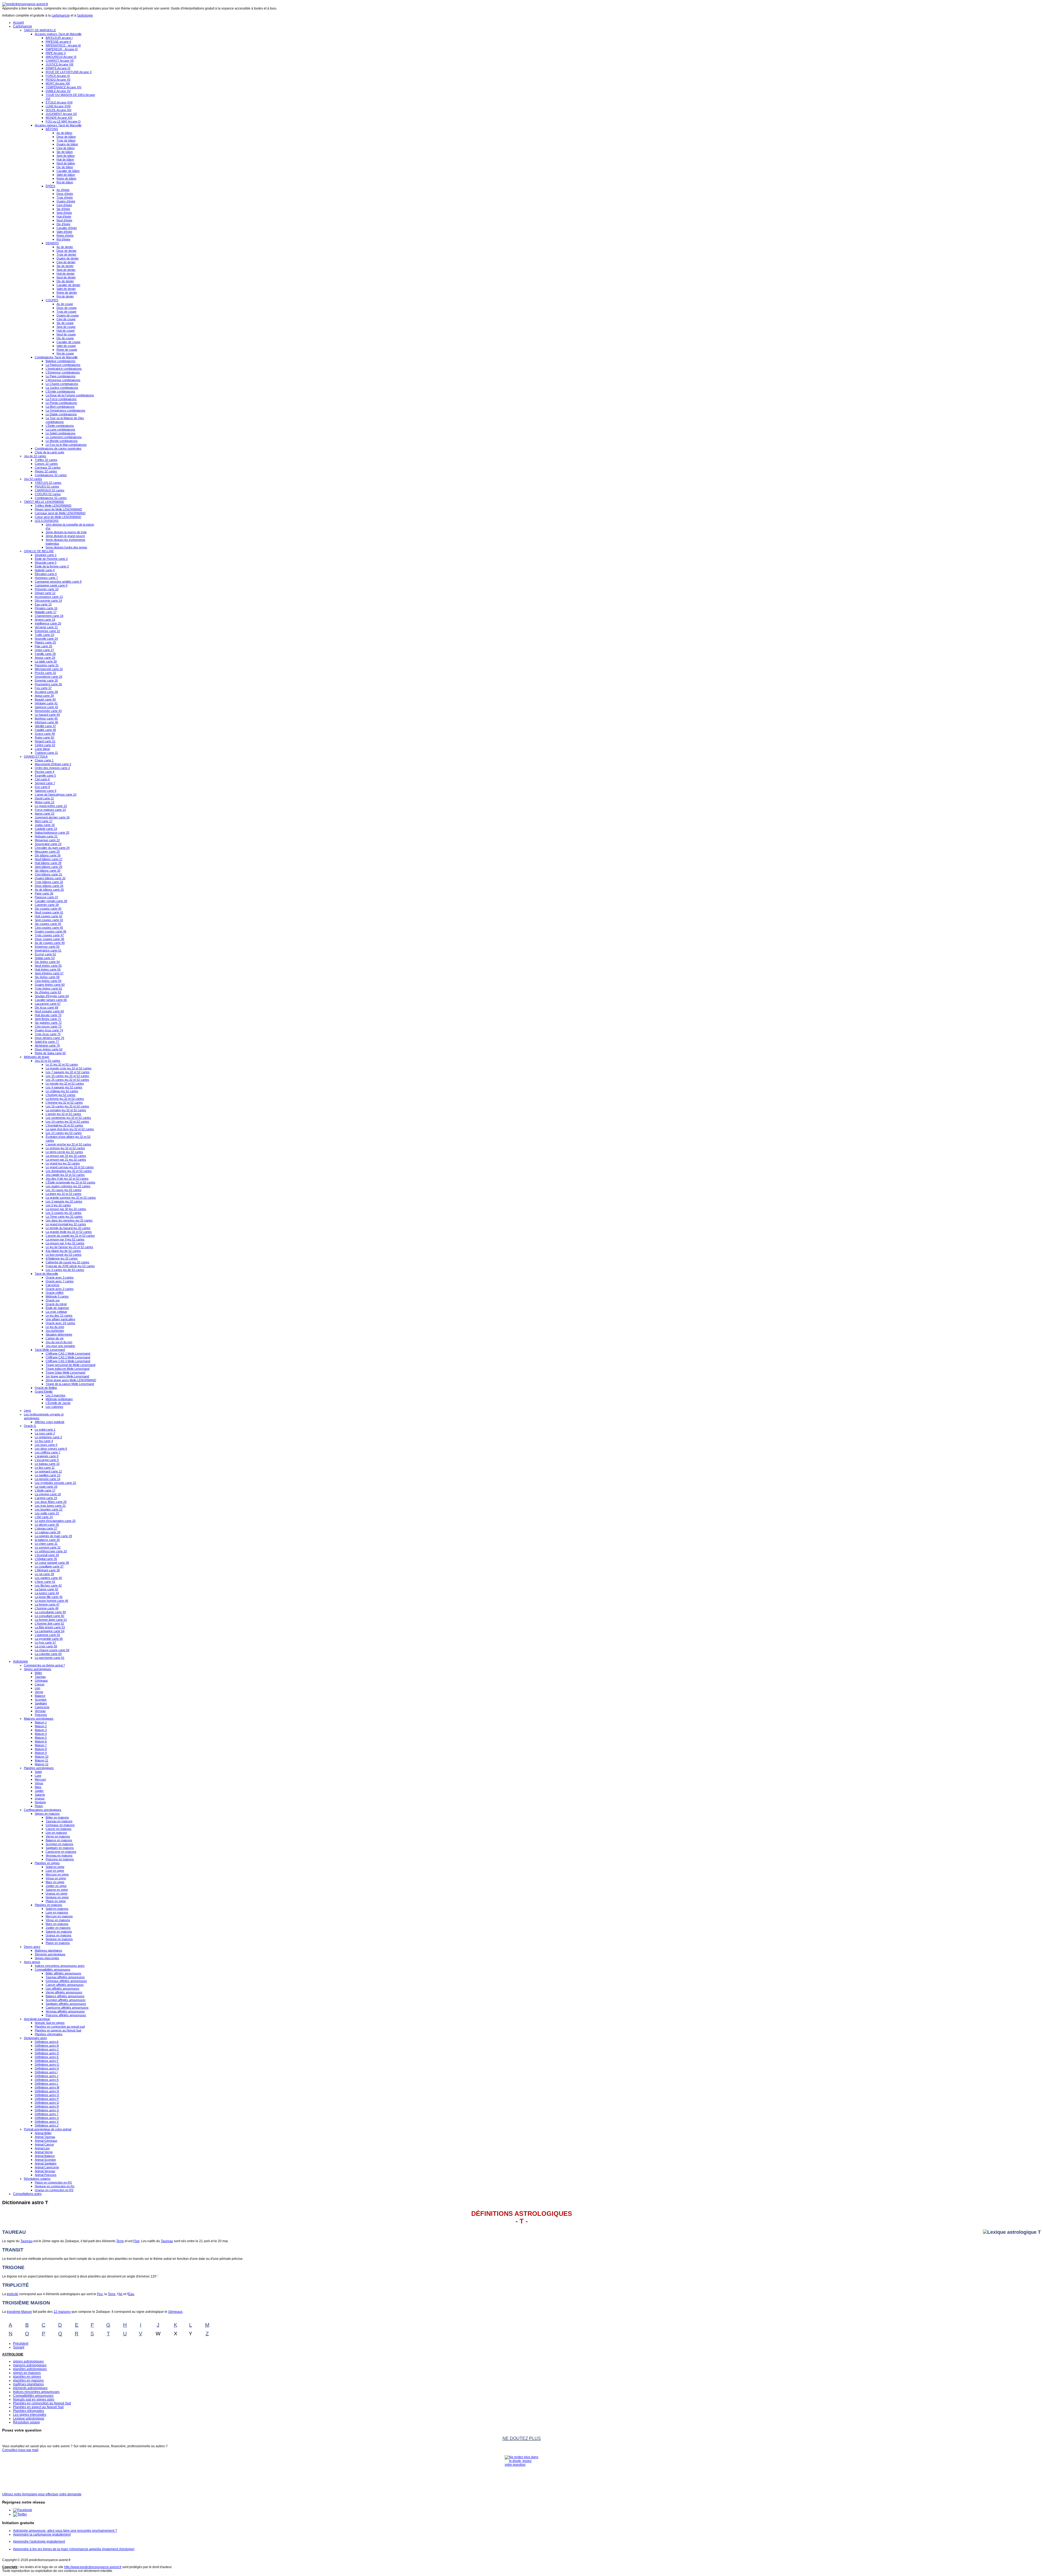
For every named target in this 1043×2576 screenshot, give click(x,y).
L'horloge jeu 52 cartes (61, 1095)
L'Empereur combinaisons (63, 372)
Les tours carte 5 (46, 1445)
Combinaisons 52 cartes (51, 498)
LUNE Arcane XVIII (58, 106)
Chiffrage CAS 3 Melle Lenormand (68, 1361)
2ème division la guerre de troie (66, 532)
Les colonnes (54, 1407)
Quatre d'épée (66, 201)
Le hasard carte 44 (47, 715)
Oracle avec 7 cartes (60, 1281)
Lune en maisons (57, 1912)
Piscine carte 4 (45, 772)
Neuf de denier (66, 277)
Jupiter (39, 1791)
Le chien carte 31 (46, 1544)
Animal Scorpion (45, 2160)
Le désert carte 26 (47, 1525)
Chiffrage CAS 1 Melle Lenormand (68, 1353)
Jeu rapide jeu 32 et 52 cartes (65, 1175)
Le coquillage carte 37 (49, 1566)
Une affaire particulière (60, 1319)
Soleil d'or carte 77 (47, 1042)
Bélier (38, 1673)
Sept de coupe (66, 327)
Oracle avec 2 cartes (60, 1289)
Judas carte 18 (45, 825)
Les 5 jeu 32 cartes (58, 1205)
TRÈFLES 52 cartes (48, 483)
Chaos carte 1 (44, 760)
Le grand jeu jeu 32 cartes (63, 1163)
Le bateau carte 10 (47, 1464)
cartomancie (61, 15)
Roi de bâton (65, 182)
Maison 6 (41, 1741)
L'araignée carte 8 (47, 1456)
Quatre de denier (68, 258)
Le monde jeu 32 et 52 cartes (65, 1083)
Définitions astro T (47, 2114)
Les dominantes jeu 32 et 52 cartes (69, 1171)
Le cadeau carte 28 (48, 1532)
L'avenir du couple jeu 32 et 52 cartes (70, 1236)
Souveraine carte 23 (48, 844)
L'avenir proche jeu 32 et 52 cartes (68, 1144)
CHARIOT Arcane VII (60, 61)
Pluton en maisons (58, 1943)
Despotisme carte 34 (48, 677)
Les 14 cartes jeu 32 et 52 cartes (67, 1121)
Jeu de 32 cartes (35, 456)
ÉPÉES (50, 186)
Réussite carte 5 (46, 563)
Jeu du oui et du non (59, 1342)
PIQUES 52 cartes (47, 486)
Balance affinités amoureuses (65, 1996)
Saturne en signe (57, 1890)
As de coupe (65, 304)
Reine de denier (67, 293)
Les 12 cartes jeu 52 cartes (64, 1133)
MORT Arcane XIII (58, 83)
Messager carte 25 (47, 852)
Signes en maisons (47, 1814)
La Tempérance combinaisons (65, 410)
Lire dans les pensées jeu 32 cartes (69, 1220)
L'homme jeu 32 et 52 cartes (64, 1102)
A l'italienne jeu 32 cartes (62, 1258)
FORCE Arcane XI (58, 76)
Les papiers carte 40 (48, 1578)
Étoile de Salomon (57, 1308)
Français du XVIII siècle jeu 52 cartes (70, 1266)
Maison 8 (41, 1749)
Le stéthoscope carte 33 (51, 1551)
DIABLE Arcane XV (58, 91)
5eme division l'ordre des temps (66, 547)
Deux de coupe (67, 308)
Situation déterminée (59, 1334)
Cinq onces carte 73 (48, 1026)
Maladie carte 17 (46, 612)
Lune (38, 1776)
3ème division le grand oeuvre (65, 536)
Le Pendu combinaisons (61, 403)
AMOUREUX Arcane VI (61, 57)
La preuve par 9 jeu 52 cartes (65, 1239)
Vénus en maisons (58, 1920)
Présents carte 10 (47, 589)
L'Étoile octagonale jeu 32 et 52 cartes (70, 1182)
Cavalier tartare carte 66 (51, 1000)
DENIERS (52, 243)
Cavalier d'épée (67, 228)
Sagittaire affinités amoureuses (66, 2004)
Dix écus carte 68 (46, 1007)
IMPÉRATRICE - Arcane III (63, 45)
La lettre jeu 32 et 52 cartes (64, 1194)
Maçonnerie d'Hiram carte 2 (53, 764)
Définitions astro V (47, 2122)
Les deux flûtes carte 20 (51, 1502)
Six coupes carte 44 (48, 924)
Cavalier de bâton (68, 171)
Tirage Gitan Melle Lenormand (65, 1372)
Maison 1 (41, 1722)
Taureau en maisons (59, 1821)
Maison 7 (41, 1745)
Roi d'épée (63, 239)
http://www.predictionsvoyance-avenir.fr (93, 2567)
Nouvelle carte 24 (46, 639)
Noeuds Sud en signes (50, 2023)
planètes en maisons (28, 2380)
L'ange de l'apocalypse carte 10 (56, 794)
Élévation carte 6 (46, 574)
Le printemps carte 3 (48, 1437)
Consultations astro (27, 2194)
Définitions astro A (47, 2042)
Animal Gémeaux (46, 2141)
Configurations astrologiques (43, 1810)
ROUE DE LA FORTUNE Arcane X (69, 72)
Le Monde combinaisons (62, 441)
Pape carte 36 (44, 893)
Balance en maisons (59, 1840)
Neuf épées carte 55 (48, 966)
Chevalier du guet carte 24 (52, 848)
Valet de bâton (66, 175)
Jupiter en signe (56, 1886)
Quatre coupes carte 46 (51, 931)
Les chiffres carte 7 (48, 1452)
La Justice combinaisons (62, 388)
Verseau (40, 1711)
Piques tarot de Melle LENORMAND (58, 509)
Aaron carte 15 (45, 813)
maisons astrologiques (30, 2365)
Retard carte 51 (45, 741)
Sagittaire (41, 1703)
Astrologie (21, 1661)
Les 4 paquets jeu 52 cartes (64, 1087)
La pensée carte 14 (48, 1479)
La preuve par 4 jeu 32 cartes (65, 1243)
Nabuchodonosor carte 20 (52, 833)
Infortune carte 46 (46, 722)
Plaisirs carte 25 (45, 642)
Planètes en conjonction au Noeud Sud (42, 2403)
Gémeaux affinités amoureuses (66, 1981)
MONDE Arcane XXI (59, 118)
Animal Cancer (44, 2144)
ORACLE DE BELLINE (39, 551)
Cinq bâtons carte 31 (48, 874)
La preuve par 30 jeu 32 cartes (66, 1209)
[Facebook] (23, 2510)
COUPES (52, 300)
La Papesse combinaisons (63, 365)
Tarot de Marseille (46, 1274)
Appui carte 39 (44, 696)
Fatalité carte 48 (45, 730)
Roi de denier (65, 296)
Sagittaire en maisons (60, 1848)
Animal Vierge (44, 2152)
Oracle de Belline (46, 1388)
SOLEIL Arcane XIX (59, 110)
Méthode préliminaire (59, 1399)
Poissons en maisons (60, 1859)
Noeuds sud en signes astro (34, 2399)
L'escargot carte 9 (47, 1460)
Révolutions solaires (37, 2179)
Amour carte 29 (45, 658)
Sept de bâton (66, 156)
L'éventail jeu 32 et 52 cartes (64, 1125)
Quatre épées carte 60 (50, 985)
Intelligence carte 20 (48, 623)
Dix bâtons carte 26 (48, 855)
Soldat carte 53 (45, 958)
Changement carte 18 (49, 616)
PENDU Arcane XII (58, 80)
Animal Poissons (46, 2175)
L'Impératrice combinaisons (64, 369)
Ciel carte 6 (42, 779)
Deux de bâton (66, 137)
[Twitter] (20, 2514)
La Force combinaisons (61, 399)
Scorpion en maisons (59, 1844)
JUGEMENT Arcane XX (61, 114)
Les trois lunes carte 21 (50, 1506)
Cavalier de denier (68, 285)
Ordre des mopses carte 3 (52, 768)
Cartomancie (23, 26)
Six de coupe (65, 323)
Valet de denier (66, 289)
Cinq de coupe (66, 319)
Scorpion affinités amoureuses (66, 2000)
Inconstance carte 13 (49, 597)
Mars (38, 1787)
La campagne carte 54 (50, 1631)
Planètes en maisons (48, 1905)
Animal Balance (45, 2156)
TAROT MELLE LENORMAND (44, 502)
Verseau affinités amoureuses (65, 2011)
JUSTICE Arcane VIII (59, 64)
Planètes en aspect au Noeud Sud (38, 2407)
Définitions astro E (47, 2057)
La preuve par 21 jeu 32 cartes (66, 1160)
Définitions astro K (47, 2080)
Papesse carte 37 (46, 897)
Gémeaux (41, 1680)
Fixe (136, 2241)
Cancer (40, 1684)
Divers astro (32, 1947)
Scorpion (41, 1699)
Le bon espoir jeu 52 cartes (64, 1255)
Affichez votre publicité (50, 1422)
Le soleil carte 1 (45, 1430)
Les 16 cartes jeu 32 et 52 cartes (67, 1106)
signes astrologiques (28, 2361)
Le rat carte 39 (44, 1574)
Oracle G (30, 1426)
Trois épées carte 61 (48, 988)
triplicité (12, 2294)
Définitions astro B (47, 2046)
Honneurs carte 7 (46, 578)
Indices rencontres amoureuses (36, 2392)
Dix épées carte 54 (47, 962)
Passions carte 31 (47, 665)
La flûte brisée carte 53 (50, 1627)
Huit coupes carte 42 (48, 916)
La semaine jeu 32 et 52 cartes (66, 1110)
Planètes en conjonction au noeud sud (60, 2027)
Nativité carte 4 (45, 570)
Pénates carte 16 (46, 608)
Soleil (38, 1772)
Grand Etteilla (44, 1391)
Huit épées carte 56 (48, 969)
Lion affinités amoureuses (62, 1988)
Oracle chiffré (55, 1293)
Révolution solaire (26, 2422)
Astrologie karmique (37, 2019)
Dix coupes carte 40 (48, 909)
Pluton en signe (56, 1901)
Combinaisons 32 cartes (51, 475)
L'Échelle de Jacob (58, 1403)
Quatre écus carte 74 (49, 1030)
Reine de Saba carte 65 (50, 1053)
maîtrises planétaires (28, 2384)
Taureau (40, 1677)
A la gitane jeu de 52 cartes (63, 1251)
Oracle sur (53, 1300)
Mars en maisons (57, 1924)
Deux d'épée (65, 194)
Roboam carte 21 (46, 836)
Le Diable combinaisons (61, 414)
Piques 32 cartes (46, 471)
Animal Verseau (45, 2171)
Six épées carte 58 (47, 977)
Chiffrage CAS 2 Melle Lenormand (68, 1357)
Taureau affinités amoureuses (65, 1977)
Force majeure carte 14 (50, 810)
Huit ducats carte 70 (48, 1015)
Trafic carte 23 (44, 635)
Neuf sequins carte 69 (49, 1011)
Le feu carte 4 (44, 1441)
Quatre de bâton (67, 144)
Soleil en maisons (57, 1909)
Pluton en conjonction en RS (53, 2182)
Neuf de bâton (66, 163)
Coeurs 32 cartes (46, 464)
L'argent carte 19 (46, 1498)
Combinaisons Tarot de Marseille (56, 357)
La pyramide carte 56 (49, 1639)
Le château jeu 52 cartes (62, 1091)
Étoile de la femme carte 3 (52, 566)
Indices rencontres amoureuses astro (60, 1966)
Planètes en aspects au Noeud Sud (58, 2030)
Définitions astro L (47, 2084)
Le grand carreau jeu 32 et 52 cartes (70, 1167)
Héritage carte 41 (46, 703)
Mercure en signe (57, 1874)
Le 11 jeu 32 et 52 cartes (62, 1064)
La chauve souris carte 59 (52, 1650)
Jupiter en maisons (58, 1928)
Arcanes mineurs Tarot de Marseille (58, 125)
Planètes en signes (47, 1863)
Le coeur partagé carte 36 (52, 1563)
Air (120, 2294)
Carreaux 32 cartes (48, 467)
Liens (27, 1410)
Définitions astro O (47, 2095)
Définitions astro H (47, 2068)
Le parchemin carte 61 (50, 1658)
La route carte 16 (46, 1487)
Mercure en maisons (59, 1916)
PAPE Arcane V (56, 53)
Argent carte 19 (45, 620)
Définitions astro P (47, 2099)
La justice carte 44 (47, 1593)
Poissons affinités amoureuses (66, 2015)
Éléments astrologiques (50, 1954)
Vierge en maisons (58, 1836)
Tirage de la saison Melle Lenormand (70, 1384)
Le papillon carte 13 (48, 1475)
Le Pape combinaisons (61, 376)
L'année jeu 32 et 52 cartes (63, 1114)
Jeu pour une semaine (60, 1346)
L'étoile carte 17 (45, 1490)
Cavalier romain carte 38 (51, 901)
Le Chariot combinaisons (62, 384)
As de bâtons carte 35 (49, 890)
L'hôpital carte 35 (46, 1559)
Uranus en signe (56, 1893)
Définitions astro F (47, 2061)
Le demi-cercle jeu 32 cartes (64, 1152)
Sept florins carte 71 (48, 1019)
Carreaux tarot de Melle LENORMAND (60, 513)
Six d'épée (63, 209)
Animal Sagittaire (46, 2163)
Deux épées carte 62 (49, 1049)
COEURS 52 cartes (48, 494)
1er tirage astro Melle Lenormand (67, 1376)
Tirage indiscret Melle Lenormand (67, 1369)
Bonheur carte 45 (46, 718)
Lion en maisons (56, 1833)
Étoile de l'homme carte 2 (51, 559)
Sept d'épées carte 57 (49, 973)
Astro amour (32, 1962)
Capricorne (42, 1707)
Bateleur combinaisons (61, 361)
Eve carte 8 (42, 787)
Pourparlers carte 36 (48, 684)
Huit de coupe (66, 331)
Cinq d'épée (64, 205)
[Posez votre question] (521, 2472)
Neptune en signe (57, 1897)
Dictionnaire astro (35, 2038)
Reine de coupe (67, 350)
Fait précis (53, 1285)
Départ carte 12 (45, 593)
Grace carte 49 (45, 734)
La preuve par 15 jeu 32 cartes (66, 1156)
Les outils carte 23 (47, 1513)
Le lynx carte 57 (45, 1642)
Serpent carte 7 (45, 783)
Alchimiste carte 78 (47, 1045)
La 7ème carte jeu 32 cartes (64, 1217)
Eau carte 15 (43, 604)
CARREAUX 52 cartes (50, 490)
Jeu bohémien (55, 1331)
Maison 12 (42, 1764)
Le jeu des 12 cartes (59, 1315)
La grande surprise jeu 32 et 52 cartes (71, 1198)
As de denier (65, 247)
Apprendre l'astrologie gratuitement (39, 2542)
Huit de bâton (65, 159)
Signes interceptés (47, 1958)
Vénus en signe (56, 1878)
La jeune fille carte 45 (49, 1597)
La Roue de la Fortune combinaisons (70, 395)
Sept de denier (66, 270)
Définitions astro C (47, 2049)
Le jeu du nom (55, 1327)
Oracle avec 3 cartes (60, 1277)
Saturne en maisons (59, 1931)
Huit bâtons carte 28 (48, 863)
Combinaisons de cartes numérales (58, 448)
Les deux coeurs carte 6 (51, 1449)
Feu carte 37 (43, 688)
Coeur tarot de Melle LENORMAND (58, 517)
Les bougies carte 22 (49, 1509)
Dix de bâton (65, 167)
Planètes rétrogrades (49, 2034)
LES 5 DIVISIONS (47, 521)
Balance (40, 1696)
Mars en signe (55, 1882)
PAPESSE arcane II (58, 42)
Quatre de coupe (68, 315)
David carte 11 (44, 798)
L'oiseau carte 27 (46, 1528)
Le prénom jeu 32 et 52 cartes (65, 1148)
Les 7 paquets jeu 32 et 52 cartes (68, 1072)
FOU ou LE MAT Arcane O (63, 121)
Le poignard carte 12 (48, 1471)
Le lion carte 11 (45, 1468)
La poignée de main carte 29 (53, 1536)
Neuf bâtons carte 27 (49, 859)
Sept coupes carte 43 (49, 920)
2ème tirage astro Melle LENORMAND (71, 1380)
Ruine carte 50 (44, 737)
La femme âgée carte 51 (51, 1620)
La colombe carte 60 (48, 1654)
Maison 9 (41, 1753)
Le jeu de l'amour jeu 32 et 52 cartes (69, 1247)
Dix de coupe (65, 338)
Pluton (39, 1806)
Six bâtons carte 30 (48, 871)
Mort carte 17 (44, 821)
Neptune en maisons (59, 1939)
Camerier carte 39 (47, 905)
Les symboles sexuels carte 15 (55, 1483)
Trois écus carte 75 (48, 1034)
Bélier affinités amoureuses (63, 1973)
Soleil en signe (55, 1867)
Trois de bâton (66, 140)
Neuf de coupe (66, 334)
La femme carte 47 (47, 1604)
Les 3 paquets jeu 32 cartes (64, 1201)
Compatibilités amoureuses (53, 1969)
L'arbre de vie (55, 1338)
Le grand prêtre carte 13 (51, 806)
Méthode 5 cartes (57, 1296)
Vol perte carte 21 (46, 627)
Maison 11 (41, 1760)
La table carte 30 (46, 661)
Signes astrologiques (38, 1669)
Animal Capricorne (47, 2167)
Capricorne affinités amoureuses (67, 2008)
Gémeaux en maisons (60, 1825)
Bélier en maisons (57, 1817)
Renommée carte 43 (48, 711)
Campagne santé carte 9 (51, 585)
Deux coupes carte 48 (49, 939)
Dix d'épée (63, 224)
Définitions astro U (47, 2118)
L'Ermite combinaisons (60, 391)
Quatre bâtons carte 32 (50, 878)
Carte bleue (42, 749)
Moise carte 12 (45, 802)
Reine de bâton (66, 178)
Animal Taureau (45, 2137)
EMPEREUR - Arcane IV (62, 49)
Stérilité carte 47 (45, 726)
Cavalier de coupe (68, 342)
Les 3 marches (56, 1395)
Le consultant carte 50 (49, 1616)
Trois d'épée (65, 197)
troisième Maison (19, 2312)
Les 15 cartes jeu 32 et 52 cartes (67, 1076)
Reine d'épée (65, 235)
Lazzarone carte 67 (48, 1004)
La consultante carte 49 (50, 1612)
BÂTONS (52, 129)
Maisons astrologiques (39, 1719)
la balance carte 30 (47, 1540)
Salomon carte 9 (45, 791)
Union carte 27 (44, 650)
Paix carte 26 (43, 646)
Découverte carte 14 (48, 601)
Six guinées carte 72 (48, 1023)
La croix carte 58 (46, 1646)
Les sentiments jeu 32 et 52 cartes (68, 1118)
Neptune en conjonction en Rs (55, 2186)
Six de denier (65, 266)
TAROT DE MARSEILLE (40, 30)
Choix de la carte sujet (49, 452)
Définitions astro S (47, 2110)
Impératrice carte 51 (48, 950)
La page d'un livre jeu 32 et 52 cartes (70, 1129)
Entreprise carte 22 (47, 631)
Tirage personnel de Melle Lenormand (70, 1365)
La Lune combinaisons (60, 429)
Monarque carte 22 (47, 840)
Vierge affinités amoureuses (64, 1992)
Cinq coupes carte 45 (49, 928)
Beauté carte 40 (45, 699)
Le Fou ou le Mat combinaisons (66, 445)
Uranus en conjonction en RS (54, 2190)
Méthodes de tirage (37, 1057)
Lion (37, 1688)
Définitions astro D (47, 2053)
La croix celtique (56, 1312)
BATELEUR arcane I (59, 38)
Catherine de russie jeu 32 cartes (67, 1262)
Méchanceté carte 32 (49, 669)
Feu (100, 2294)
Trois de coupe (66, 312)
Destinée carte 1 (46, 555)
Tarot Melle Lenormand (50, 1350)
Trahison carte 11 (46, 753)
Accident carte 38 (46, 692)
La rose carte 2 (45, 1433)
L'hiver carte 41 (45, 1582)
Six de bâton (65, 152)
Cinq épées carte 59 (48, 981)
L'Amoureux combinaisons (63, 380)
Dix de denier (65, 281)
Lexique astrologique (29, 2418)
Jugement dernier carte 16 (52, 817)
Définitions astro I (46, 2072)
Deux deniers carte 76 (49, 1038)
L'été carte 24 (44, 1517)
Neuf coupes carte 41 (49, 912)
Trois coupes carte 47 (49, 935)
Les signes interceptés (30, 2415)
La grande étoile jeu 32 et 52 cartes (69, 1232)
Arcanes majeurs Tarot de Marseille (58, 34)
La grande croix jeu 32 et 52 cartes (69, 1068)
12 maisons (62, 2312)
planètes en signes (27, 2377)
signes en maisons (27, 2373)
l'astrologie (85, 15)
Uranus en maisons (59, 1935)
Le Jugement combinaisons (64, 437)
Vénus (39, 1783)
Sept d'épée (64, 213)
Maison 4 (41, 1734)
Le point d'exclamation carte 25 (55, 1521)
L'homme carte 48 (47, 1608)
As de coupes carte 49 (50, 943)
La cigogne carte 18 (48, 1494)
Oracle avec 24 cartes (60, 1323)
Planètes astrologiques (39, 1768)
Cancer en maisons (59, 1829)
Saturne (40, 1795)
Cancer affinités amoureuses (65, 1985)
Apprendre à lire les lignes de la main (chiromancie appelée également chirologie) (74, 2549)
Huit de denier (66, 274)
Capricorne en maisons (61, 1852)
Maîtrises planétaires (48, 1950)
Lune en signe (55, 1871)
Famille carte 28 (45, 654)
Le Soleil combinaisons (61, 433)
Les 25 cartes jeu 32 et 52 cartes (67, 1080)
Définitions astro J (47, 2076)
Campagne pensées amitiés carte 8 (58, 582)
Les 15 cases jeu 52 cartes (64, 1190)
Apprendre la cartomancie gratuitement (42, 2534)
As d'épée (63, 190)
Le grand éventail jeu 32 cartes (66, 1224)
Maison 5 (41, 1738)
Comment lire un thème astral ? (44, 1665)
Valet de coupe (66, 346)
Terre (120, 2241)
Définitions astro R (47, 2106)
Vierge (39, 1692)
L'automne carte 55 (47, 1635)
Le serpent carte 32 (48, 1547)
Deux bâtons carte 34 (49, 886)
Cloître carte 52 (45, 745)
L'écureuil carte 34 (47, 1555)
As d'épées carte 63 (48, 992)
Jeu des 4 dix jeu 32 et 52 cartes (67, 1179)
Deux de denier (67, 251)
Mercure (40, 1779)
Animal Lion (42, 2148)
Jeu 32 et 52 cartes (48, 1061)
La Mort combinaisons (60, 407)
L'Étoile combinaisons (60, 426)
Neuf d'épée (64, 220)
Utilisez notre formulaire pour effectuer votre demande (42, 2494)
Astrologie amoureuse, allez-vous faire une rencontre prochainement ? (65, 2531)
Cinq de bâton (66, 148)
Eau (131, 2294)
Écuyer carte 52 (45, 954)
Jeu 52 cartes (33, 479)
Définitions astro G (47, 2065)
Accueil (18, 23)
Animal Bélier (43, 2133)
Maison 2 (41, 1726)
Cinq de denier (66, 262)
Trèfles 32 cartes (46, 460)
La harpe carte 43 (46, 1589)
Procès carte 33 (45, 673)
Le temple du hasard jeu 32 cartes (68, 1228)
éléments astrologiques (30, 2388)
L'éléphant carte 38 (47, 1570)
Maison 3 (41, 1730)
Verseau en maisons (59, 1855)
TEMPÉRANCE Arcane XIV (64, 87)
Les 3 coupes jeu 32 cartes (64, 1213)
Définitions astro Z (47, 2125)
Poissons (41, 1715)
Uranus (40, 1798)
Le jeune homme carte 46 (51, 1601)
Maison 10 (42, 1757)
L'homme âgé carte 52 (49, 1623)
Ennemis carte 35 (46, 680)
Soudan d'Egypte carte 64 (52, 996)
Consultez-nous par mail (20, 2450)
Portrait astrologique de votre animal (48, 2129)
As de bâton (64, 133)
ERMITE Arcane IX (58, 68)
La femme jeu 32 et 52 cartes (65, 1099)
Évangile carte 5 (45, 775)
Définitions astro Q (47, 2103)
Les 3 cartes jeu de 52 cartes (65, 1270)
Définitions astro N (47, 2091)
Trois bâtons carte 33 (49, 882)
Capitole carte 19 (46, 829)
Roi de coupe (65, 353)
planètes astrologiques (30, 2369)
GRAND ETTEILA (36, 756)
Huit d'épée (64, 216)
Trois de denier (66, 255)
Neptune (40, 1802)
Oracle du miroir (56, 1304)
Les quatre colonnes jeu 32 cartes (68, 1186)
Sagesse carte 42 (46, 707)
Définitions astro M (47, 2087)
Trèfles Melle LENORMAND (53, 505)
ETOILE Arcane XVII (59, 102)
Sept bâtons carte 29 (48, 867)
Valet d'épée (64, 232)
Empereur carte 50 (47, 947)
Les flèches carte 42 (48, 1585)
